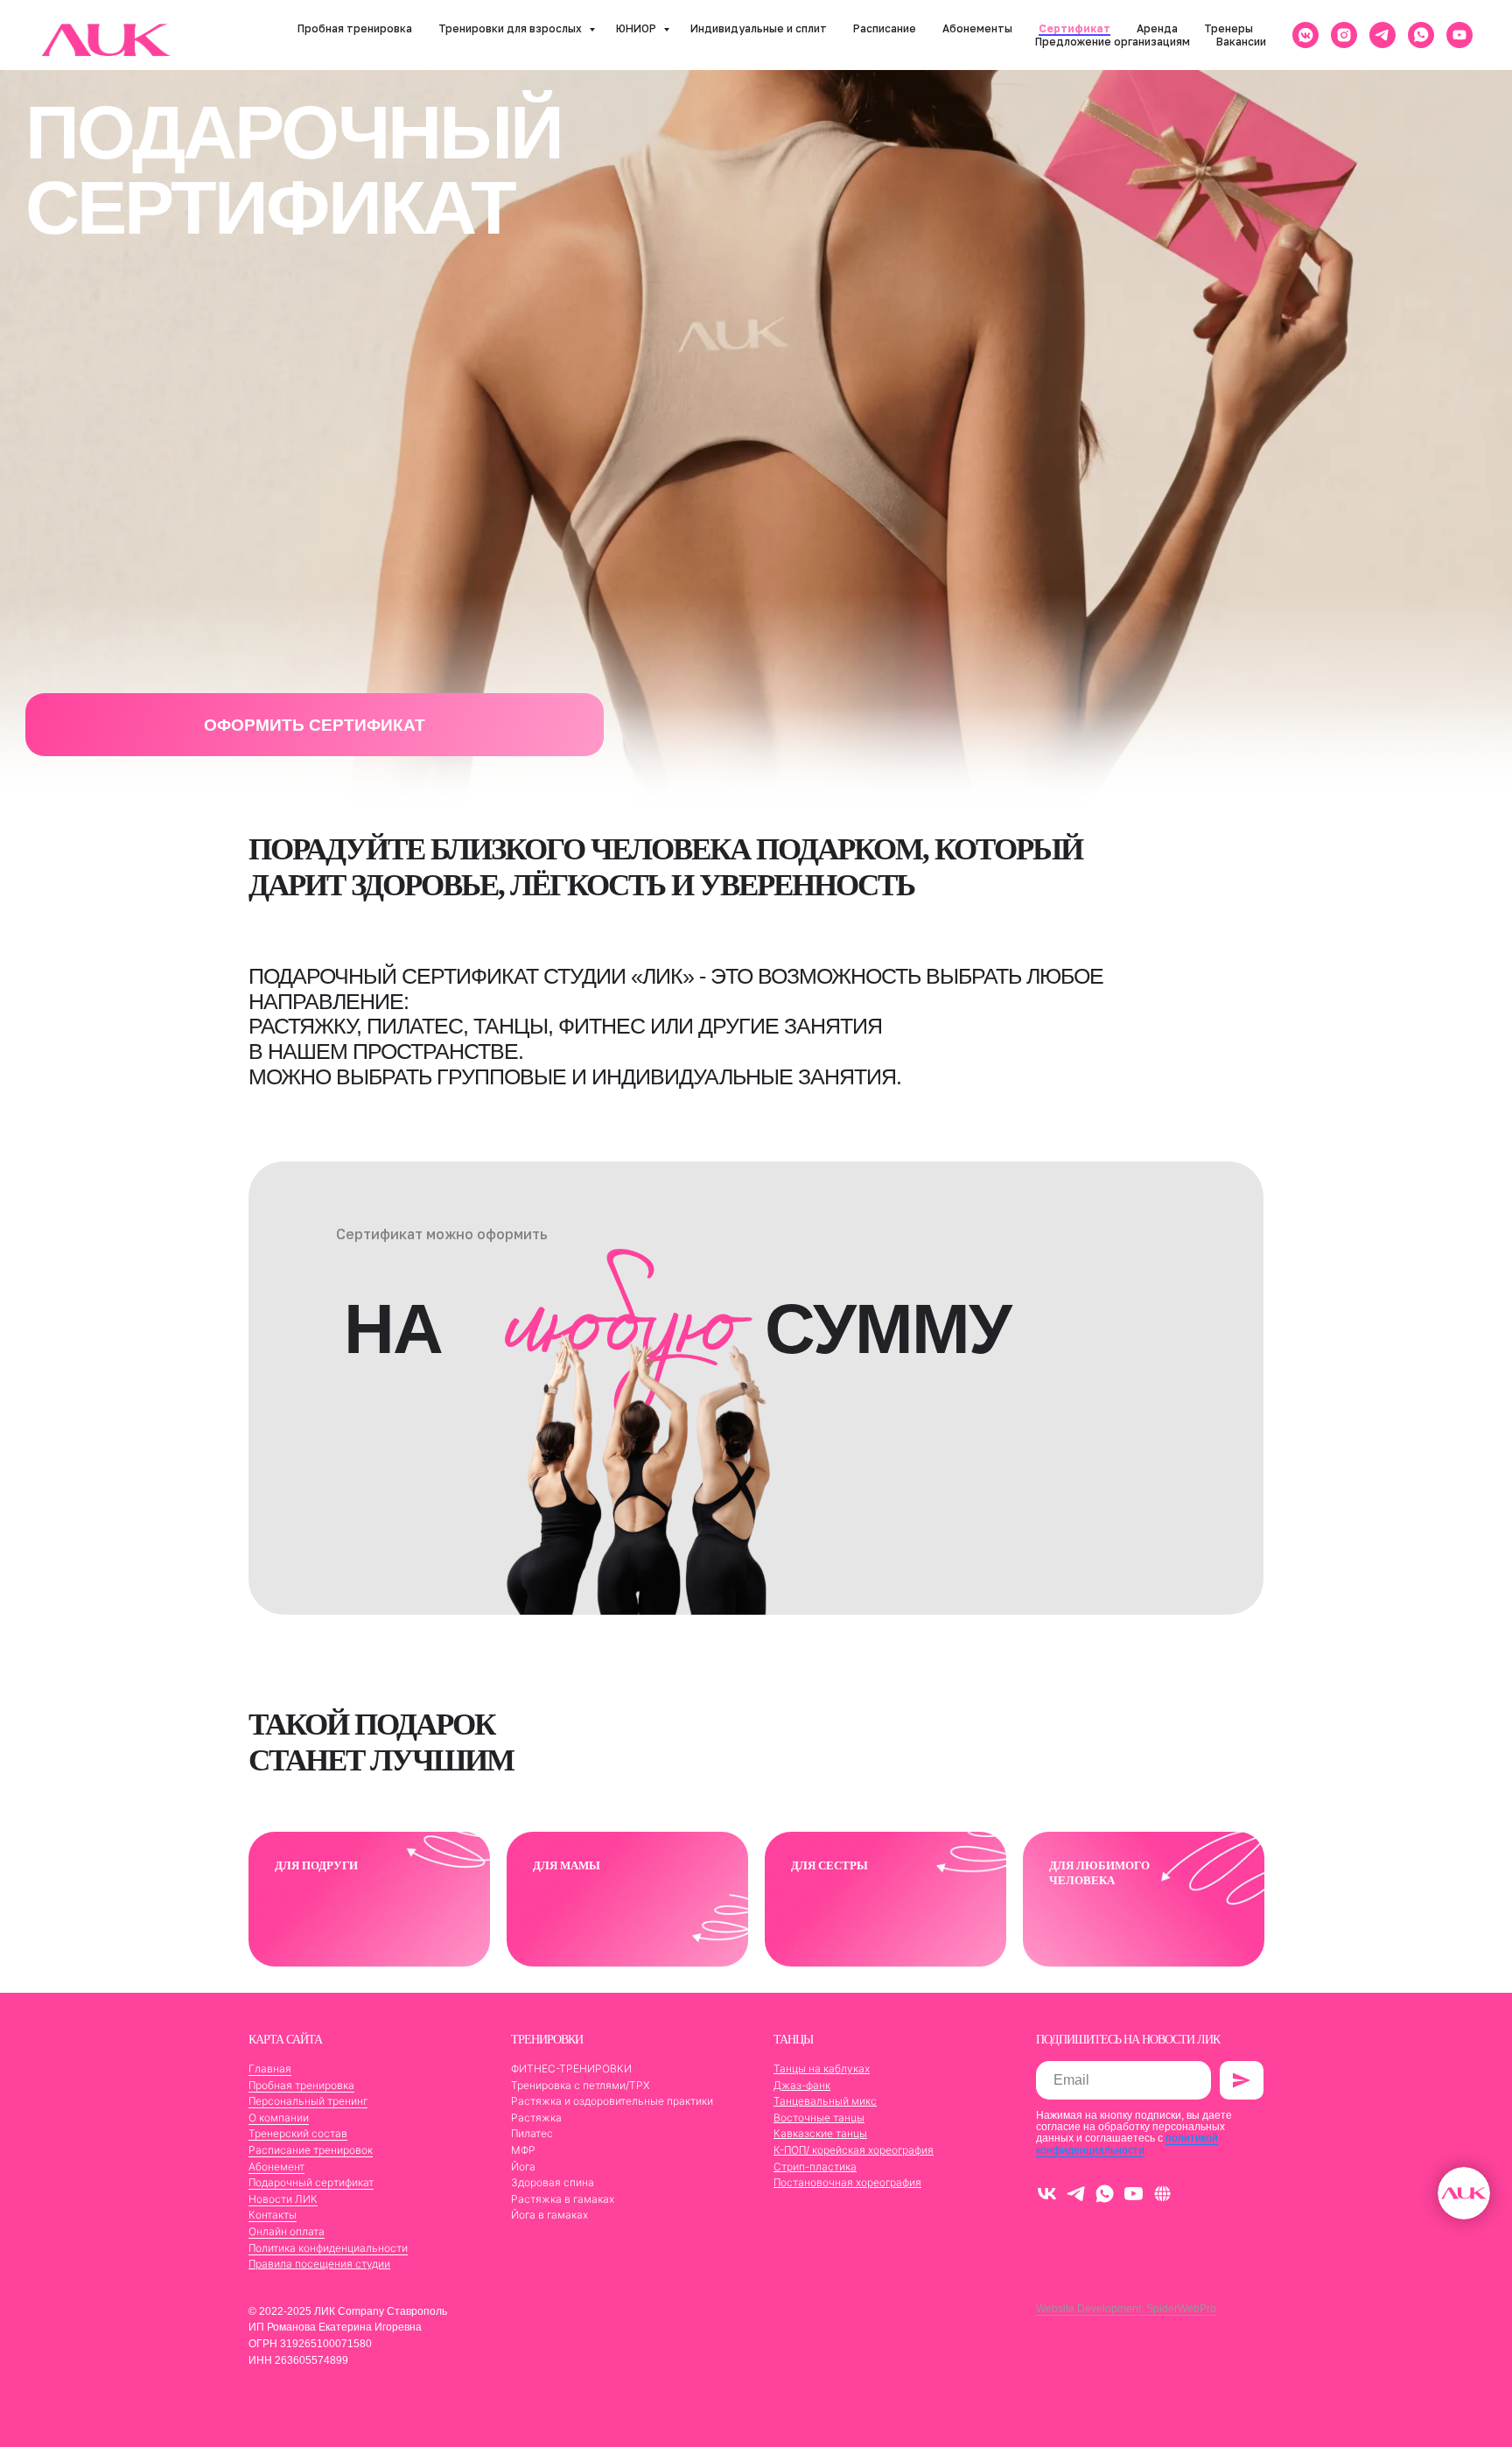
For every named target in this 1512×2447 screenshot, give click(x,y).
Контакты (273, 2215)
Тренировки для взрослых (511, 28)
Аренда (1157, 28)
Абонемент (276, 2167)
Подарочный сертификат (311, 2182)
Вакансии (1241, 42)
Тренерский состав (298, 2133)
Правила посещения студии (319, 2264)
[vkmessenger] (1305, 35)
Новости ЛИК (283, 2199)
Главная (270, 2068)
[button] (315, 725)
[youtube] (1459, 35)
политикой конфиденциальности (1127, 2144)
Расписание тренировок (311, 2150)
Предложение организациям (1113, 42)
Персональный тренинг (308, 2101)
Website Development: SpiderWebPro (1126, 2309)
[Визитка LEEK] (1162, 2194)
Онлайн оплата (287, 2231)
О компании (279, 2117)
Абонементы (977, 28)
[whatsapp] (1421, 35)
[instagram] (1344, 35)
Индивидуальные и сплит (759, 28)
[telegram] (1382, 35)
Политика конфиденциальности (328, 2248)
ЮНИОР (637, 28)
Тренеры (1228, 28)
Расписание (885, 28)
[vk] (1047, 2194)
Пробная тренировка (355, 28)
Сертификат (1074, 28)
